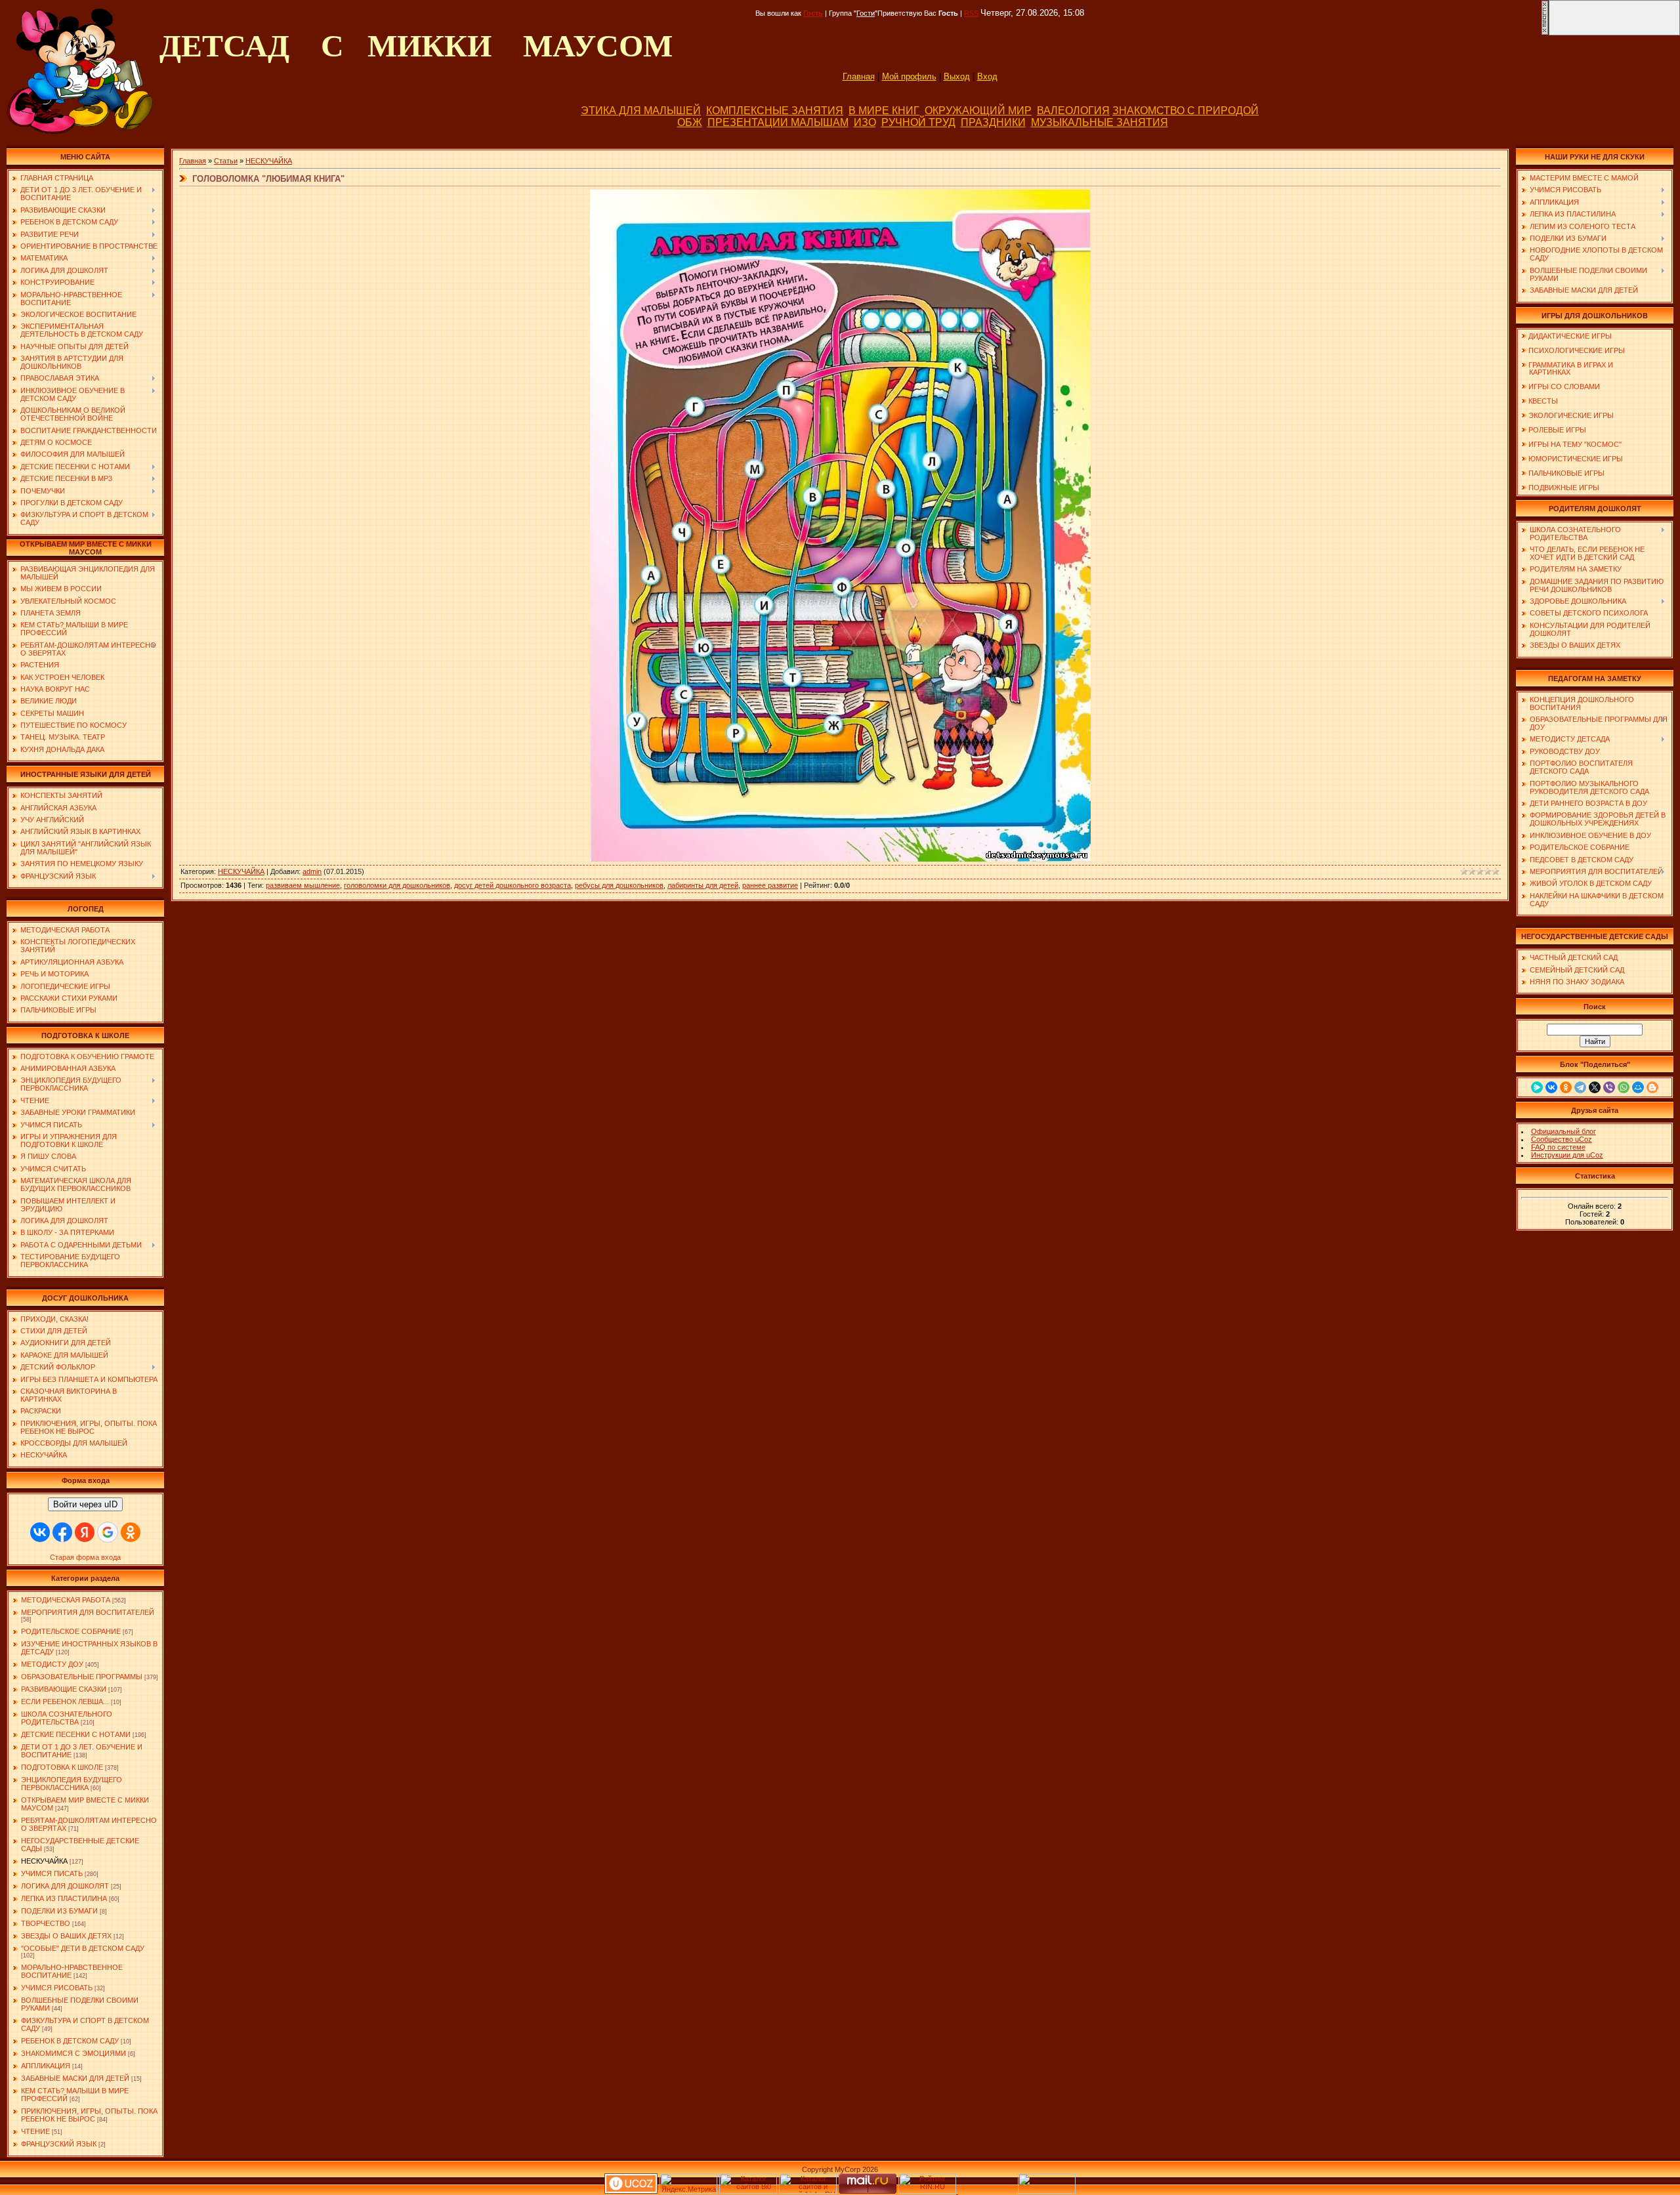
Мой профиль (909, 76)
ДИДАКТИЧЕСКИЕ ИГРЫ (1570, 336)
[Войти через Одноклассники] (131, 1532)
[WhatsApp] (1624, 1087)
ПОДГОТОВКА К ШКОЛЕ (62, 1767)
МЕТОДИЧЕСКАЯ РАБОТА (66, 1600)
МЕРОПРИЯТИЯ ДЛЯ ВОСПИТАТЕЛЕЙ (88, 1612)
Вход (987, 76)
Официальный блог (1564, 1131)
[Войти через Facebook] (62, 1532)
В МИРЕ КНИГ (884, 111)
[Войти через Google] (108, 1532)
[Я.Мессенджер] (1537, 1087)
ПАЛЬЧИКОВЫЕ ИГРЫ (1566, 473)
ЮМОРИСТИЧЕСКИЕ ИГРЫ (1576, 459)
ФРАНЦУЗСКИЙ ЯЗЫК (59, 2144)
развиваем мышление (303, 885)
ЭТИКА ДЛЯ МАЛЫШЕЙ (641, 111)
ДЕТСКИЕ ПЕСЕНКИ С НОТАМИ (76, 1734)
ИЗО (865, 122)
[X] (1595, 1087)
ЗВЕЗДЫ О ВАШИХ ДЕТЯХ (66, 1936)
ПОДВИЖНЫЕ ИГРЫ (1564, 488)
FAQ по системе (1558, 1147)
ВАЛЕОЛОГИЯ (1073, 111)
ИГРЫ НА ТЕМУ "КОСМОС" (1575, 444)
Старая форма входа (85, 1557)
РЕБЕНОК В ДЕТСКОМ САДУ (70, 2041)
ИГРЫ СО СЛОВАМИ (1564, 387)
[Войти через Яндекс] (85, 1532)
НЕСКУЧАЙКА (44, 1861)
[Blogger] (1652, 1087)
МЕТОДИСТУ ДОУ (52, 1664)
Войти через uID (85, 1504)
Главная (859, 76)
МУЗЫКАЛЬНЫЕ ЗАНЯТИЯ (1100, 122)
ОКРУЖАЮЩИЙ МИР (978, 111)
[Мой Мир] (1638, 1087)
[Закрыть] (1545, 33)
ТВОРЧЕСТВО (46, 1923)
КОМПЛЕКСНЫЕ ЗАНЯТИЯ (775, 111)
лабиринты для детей (703, 885)
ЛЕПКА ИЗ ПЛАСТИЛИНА (64, 1898)
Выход (957, 76)
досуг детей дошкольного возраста (513, 885)
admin (312, 871)
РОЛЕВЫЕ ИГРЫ (1557, 430)
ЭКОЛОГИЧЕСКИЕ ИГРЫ (1571, 415)
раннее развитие (770, 885)
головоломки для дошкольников (397, 885)
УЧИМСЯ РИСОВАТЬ (57, 1988)
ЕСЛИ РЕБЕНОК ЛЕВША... (65, 1702)
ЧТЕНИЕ (35, 2131)
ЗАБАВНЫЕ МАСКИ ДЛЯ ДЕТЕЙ (75, 2078)
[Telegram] (1580, 1087)
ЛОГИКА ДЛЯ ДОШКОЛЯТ (65, 1886)
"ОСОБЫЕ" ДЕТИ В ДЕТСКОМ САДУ (83, 1948)
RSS (971, 13)
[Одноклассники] (1566, 1087)
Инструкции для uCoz (1567, 1155)
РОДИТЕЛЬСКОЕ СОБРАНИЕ (71, 1631)
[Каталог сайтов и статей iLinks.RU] (808, 2191)
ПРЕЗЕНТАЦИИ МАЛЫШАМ (778, 122)
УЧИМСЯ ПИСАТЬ (52, 1873)
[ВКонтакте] (1551, 1087)
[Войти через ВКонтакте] (40, 1532)
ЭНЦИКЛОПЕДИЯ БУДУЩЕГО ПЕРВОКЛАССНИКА (72, 1784)
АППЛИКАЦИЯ (46, 2066)
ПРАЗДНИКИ (993, 122)
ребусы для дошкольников (619, 885)
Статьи (226, 161)
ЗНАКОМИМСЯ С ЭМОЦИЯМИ (73, 2053)
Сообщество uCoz (1562, 1139)
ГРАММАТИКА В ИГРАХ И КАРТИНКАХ (1567, 368)
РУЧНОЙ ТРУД (918, 122)
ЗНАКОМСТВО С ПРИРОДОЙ (1186, 111)
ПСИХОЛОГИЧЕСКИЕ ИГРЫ (1577, 350)
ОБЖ (690, 122)
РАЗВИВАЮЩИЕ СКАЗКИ (64, 1689)
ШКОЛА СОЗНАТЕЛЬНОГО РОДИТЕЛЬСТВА (67, 1718)
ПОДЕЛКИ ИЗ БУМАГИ (59, 1911)
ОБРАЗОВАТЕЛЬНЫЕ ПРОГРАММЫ (82, 1677)
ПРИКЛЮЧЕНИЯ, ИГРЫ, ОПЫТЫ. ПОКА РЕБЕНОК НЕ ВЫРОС (89, 2115)
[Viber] (1609, 1087)
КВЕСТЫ (1543, 401)
